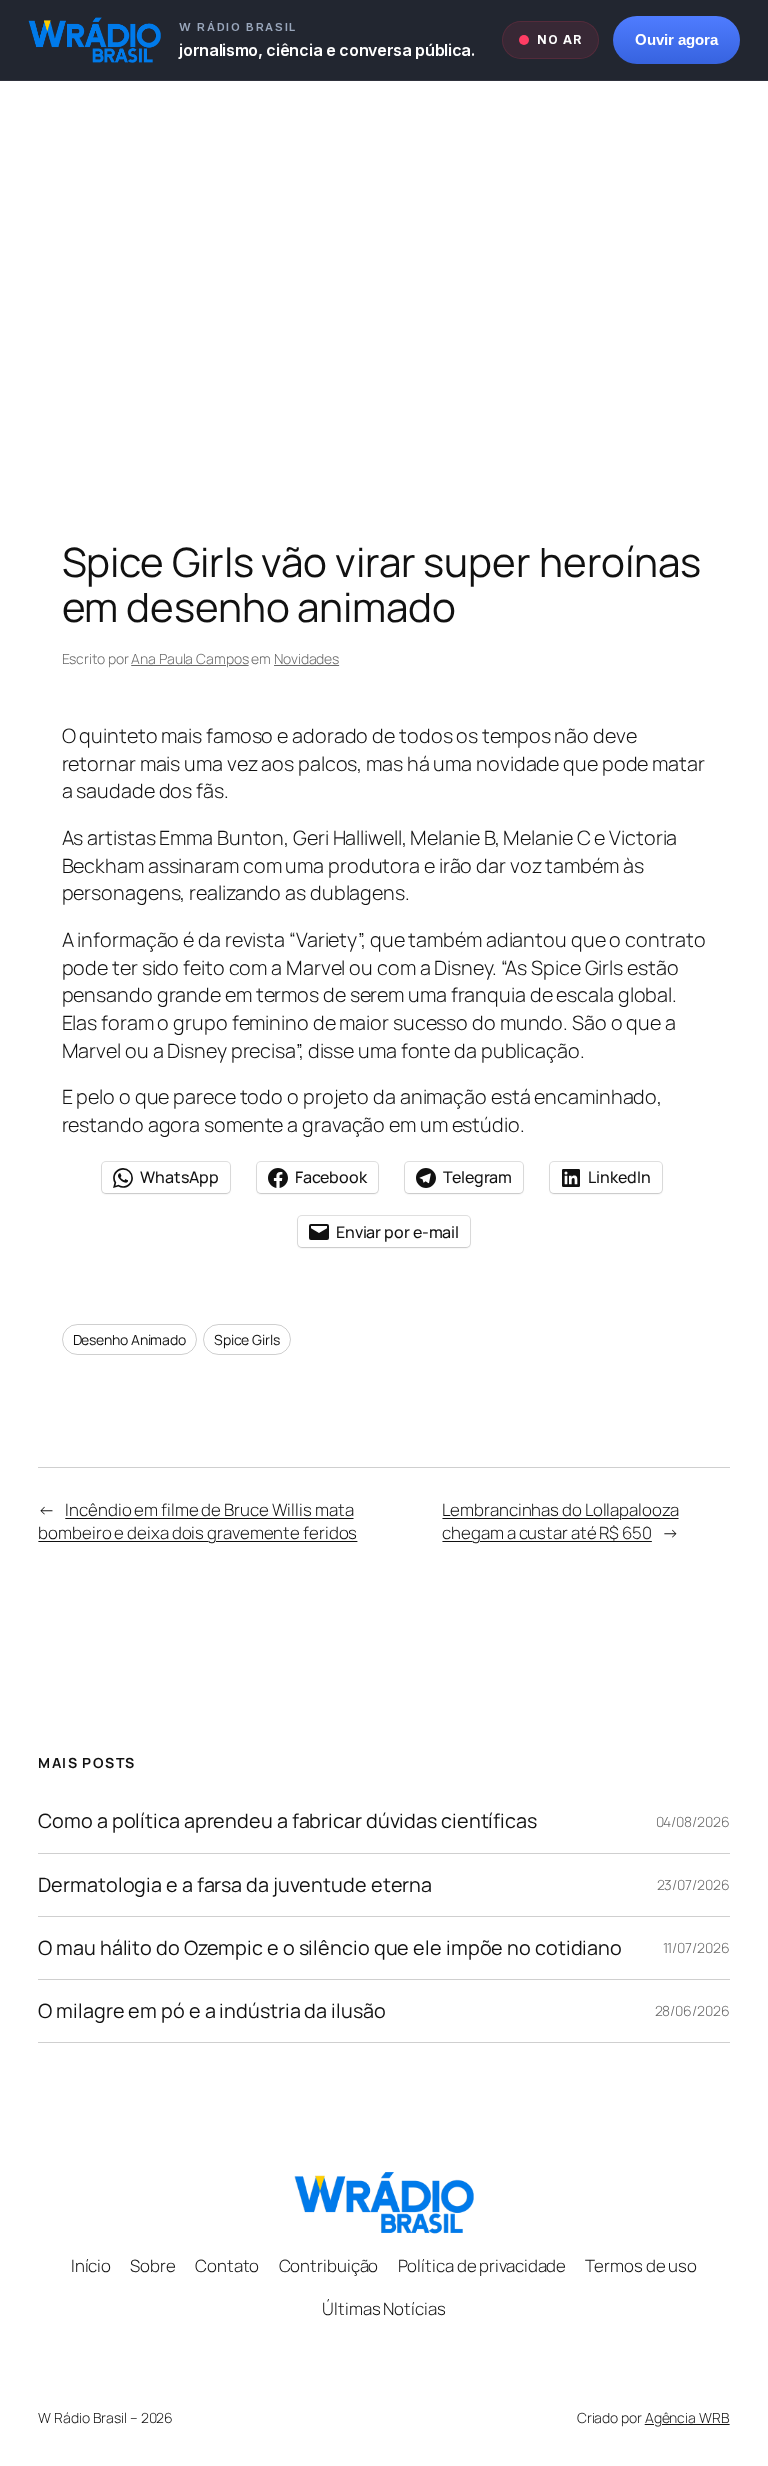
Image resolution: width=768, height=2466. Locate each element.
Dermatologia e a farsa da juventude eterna (235, 1885)
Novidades (306, 658)
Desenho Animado (130, 1339)
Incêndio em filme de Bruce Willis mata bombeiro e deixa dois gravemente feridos (197, 1521)
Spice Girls (247, 1339)
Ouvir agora (676, 40)
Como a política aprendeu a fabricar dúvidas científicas (287, 1821)
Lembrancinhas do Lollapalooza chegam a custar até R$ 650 (560, 1521)
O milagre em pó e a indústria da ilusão (211, 2011)
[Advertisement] (384, 291)
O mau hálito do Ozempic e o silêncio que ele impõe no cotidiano (330, 1948)
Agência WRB (687, 2417)
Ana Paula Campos (189, 658)
